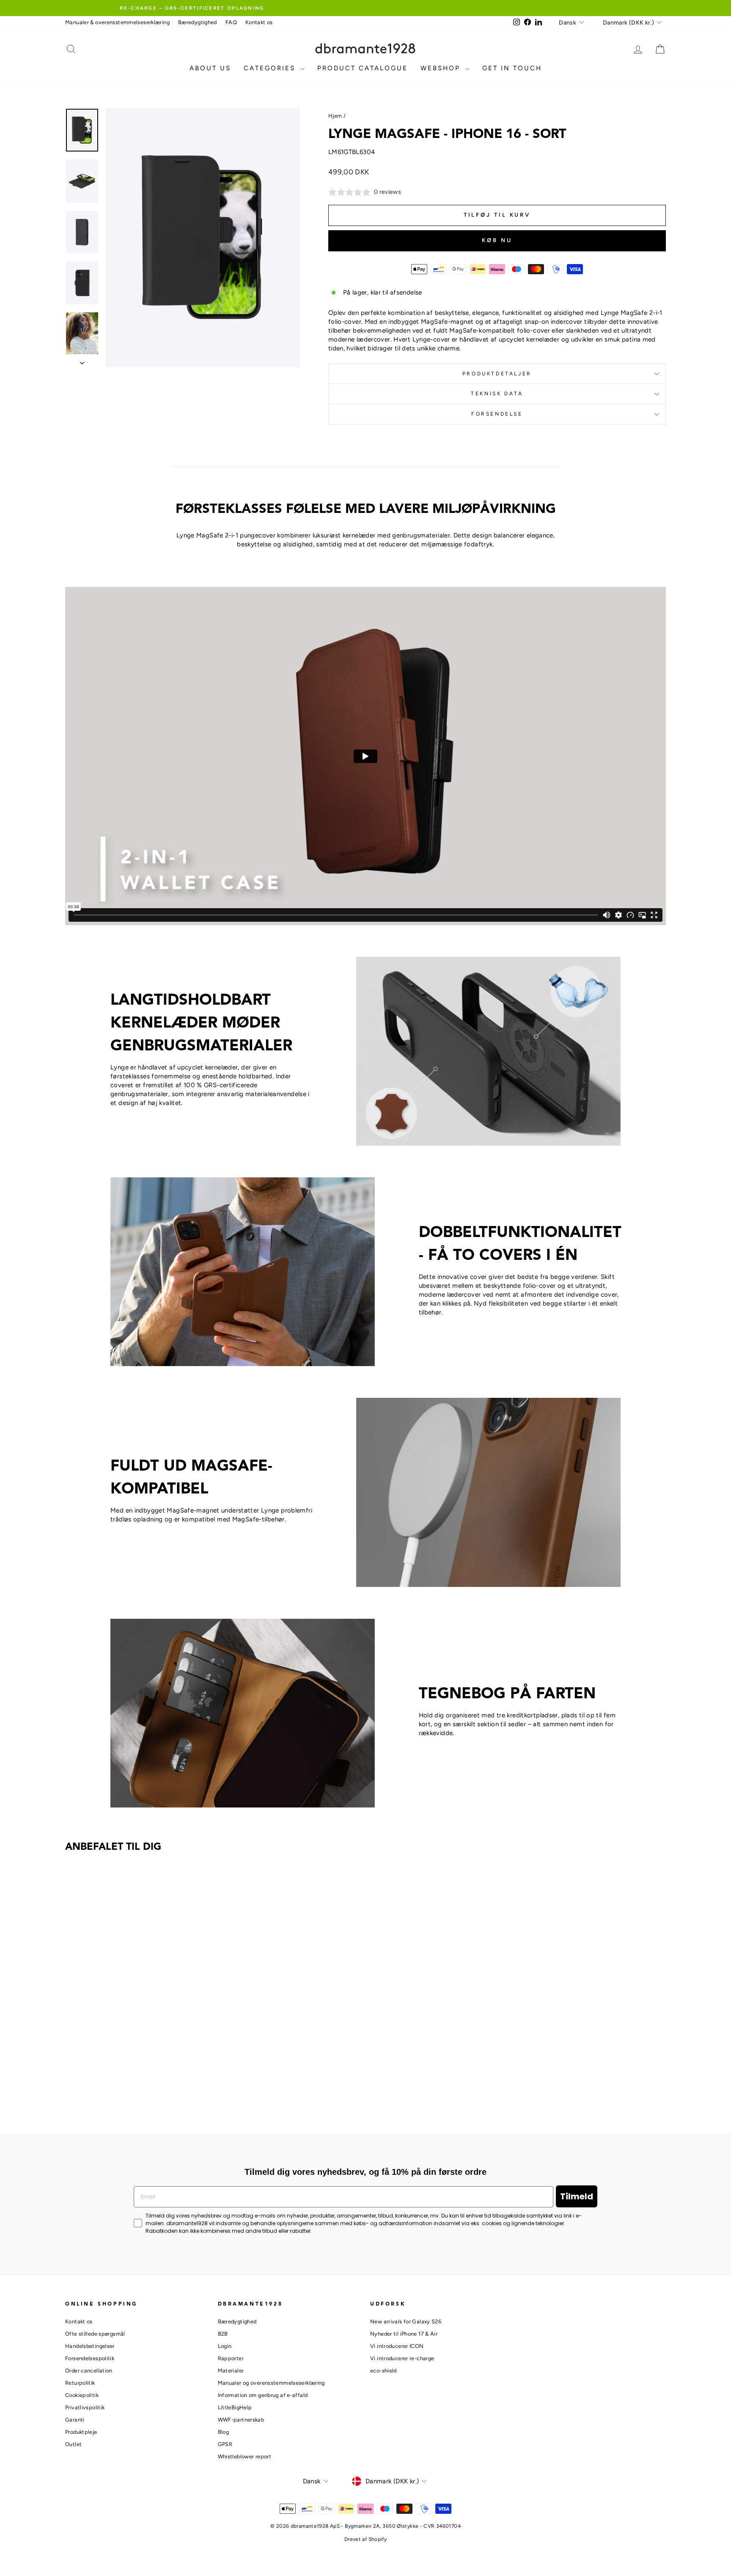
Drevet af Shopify (365, 2539)
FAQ (231, 22)
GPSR (225, 2444)
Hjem (335, 116)
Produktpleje (81, 2432)
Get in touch (512, 68)
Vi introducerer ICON (397, 2346)
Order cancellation (89, 2371)
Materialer (231, 2371)
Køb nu (497, 240)
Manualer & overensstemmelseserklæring (117, 22)
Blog (224, 2432)
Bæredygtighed (198, 22)
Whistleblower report (245, 2456)
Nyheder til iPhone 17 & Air (404, 2334)
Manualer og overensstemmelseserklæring (271, 2383)
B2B (223, 2334)
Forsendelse (497, 414)
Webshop (442, 68)
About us (210, 68)
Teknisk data (497, 394)
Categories (271, 68)
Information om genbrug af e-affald (263, 2395)
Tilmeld (577, 2196)
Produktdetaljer (497, 374)
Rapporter (231, 2358)
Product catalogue (363, 68)
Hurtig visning (137, 2057)
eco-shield (383, 2371)
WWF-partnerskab (241, 2420)
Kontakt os (259, 22)
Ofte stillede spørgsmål (95, 2334)
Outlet (73, 2444)
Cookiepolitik (82, 2395)
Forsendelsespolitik (90, 2358)
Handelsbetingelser (90, 2346)
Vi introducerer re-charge (402, 2358)
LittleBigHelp (235, 2407)
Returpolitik (80, 2383)
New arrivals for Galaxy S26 (406, 2321)
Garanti (75, 2420)
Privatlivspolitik (85, 2407)
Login (225, 2346)
